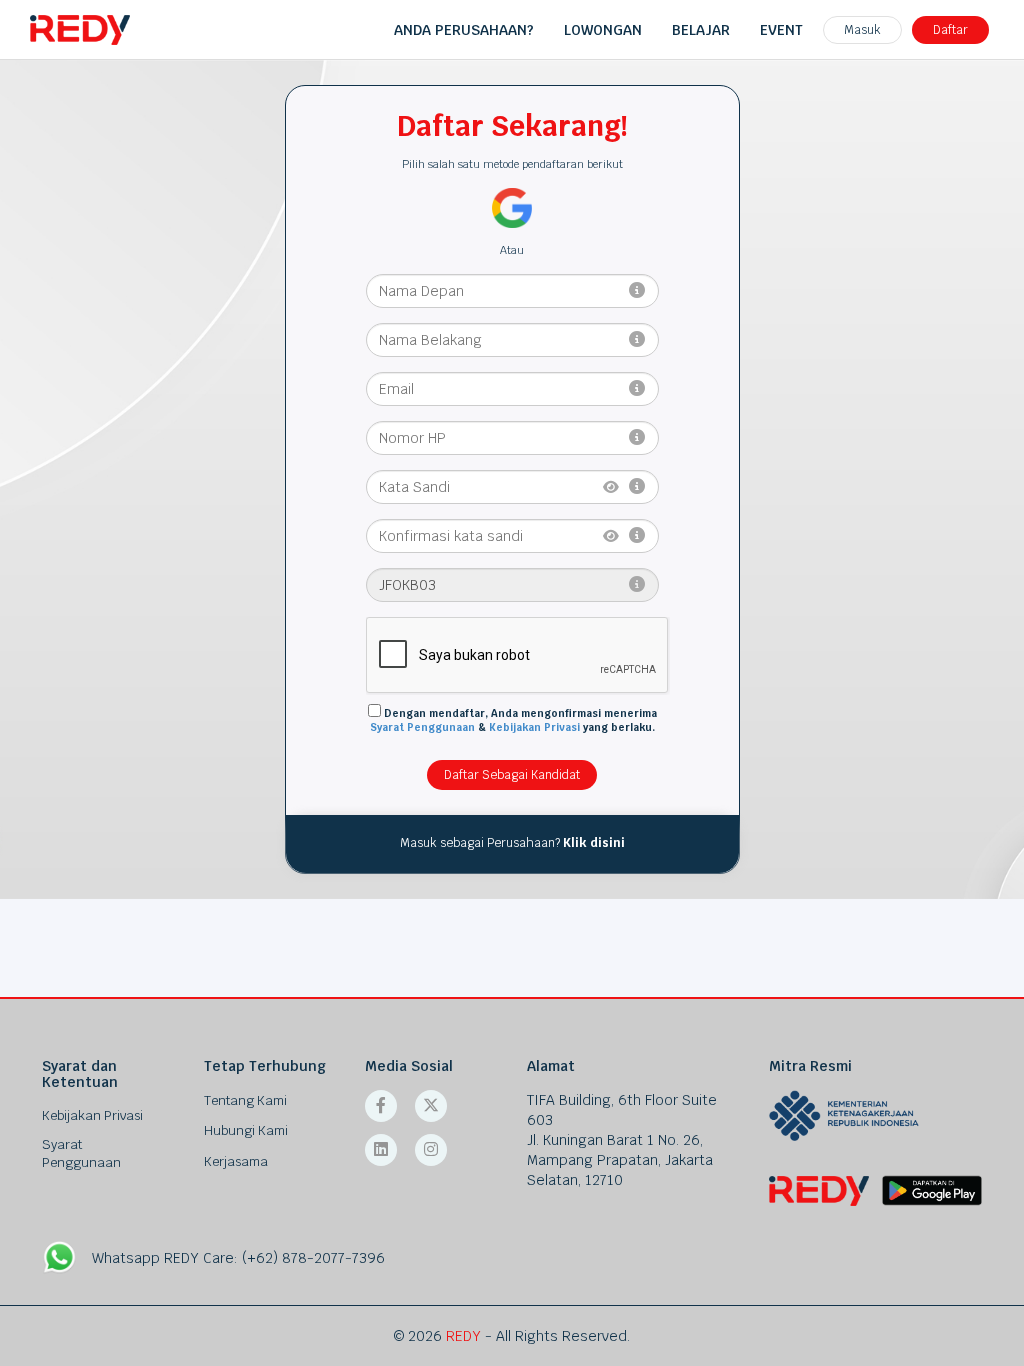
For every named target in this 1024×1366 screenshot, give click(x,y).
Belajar (701, 30)
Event (781, 30)
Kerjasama (236, 1161)
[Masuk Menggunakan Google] (512, 207)
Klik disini (594, 843)
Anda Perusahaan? (464, 30)
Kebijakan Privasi (534, 727)
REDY (463, 1336)
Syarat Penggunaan (422, 727)
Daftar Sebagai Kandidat (512, 775)
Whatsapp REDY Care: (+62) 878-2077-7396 (238, 1258)
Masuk (862, 30)
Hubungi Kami (246, 1130)
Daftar (950, 30)
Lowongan (603, 30)
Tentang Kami (245, 1100)
